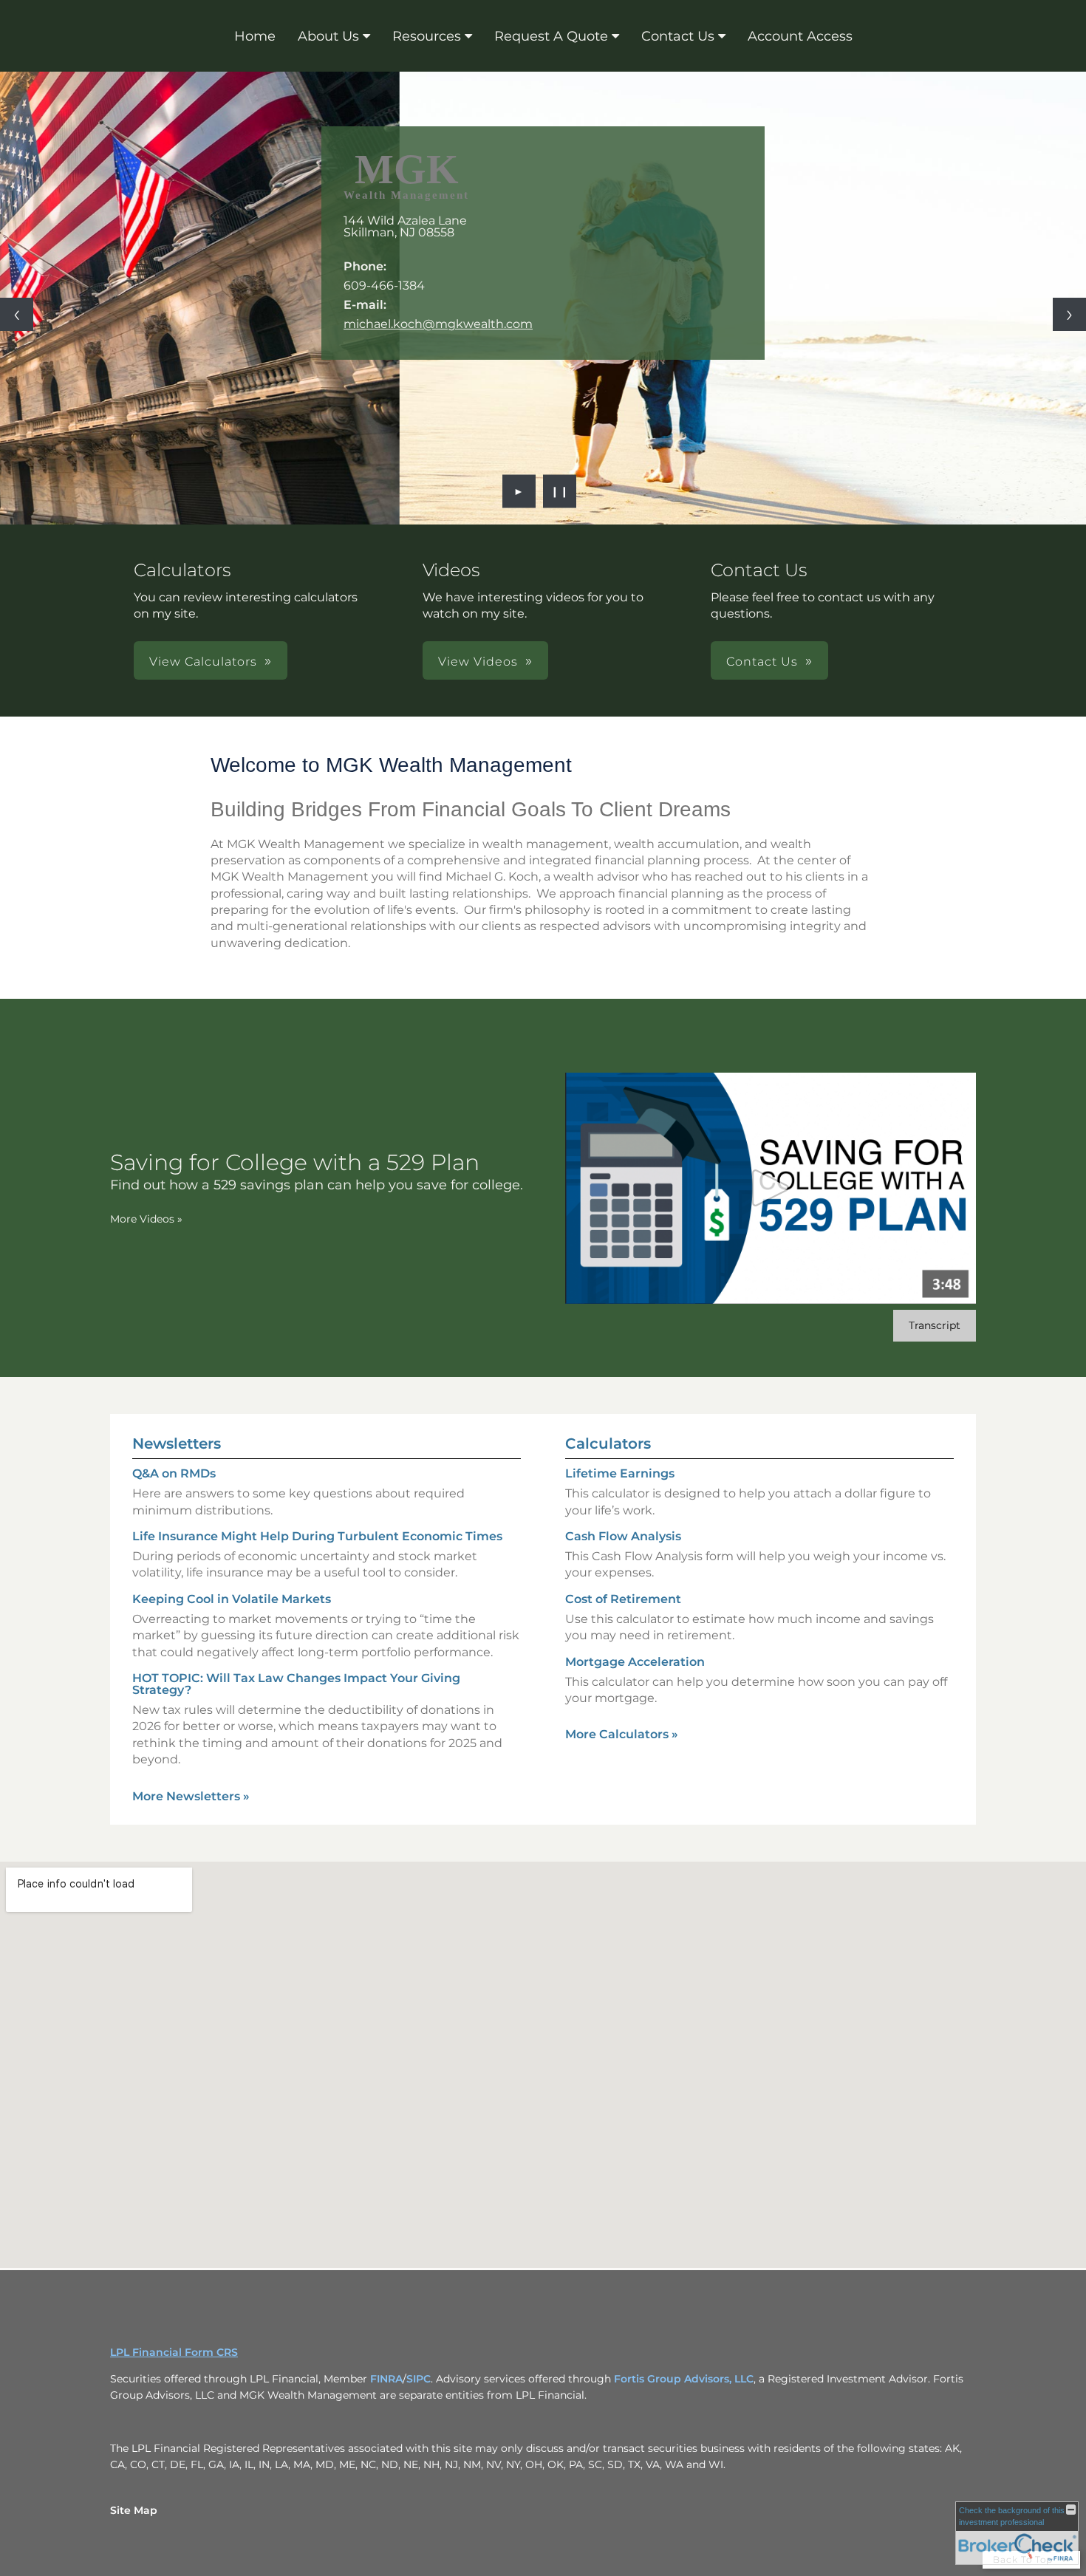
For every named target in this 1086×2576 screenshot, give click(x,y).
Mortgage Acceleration (635, 1662)
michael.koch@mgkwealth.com (438, 324)
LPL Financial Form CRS (174, 2352)
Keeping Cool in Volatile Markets (232, 1599)
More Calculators (622, 1734)
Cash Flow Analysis (623, 1536)
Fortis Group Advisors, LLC (684, 2379)
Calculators (608, 1444)
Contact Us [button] (762, 662)
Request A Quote (551, 36)
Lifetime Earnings (620, 1473)
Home (255, 36)
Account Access (800, 36)
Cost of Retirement (623, 1599)
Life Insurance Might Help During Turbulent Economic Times (317, 1536)
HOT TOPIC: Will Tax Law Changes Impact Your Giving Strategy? (296, 1684)
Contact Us (678, 36)
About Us (328, 36)
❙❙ (560, 491)
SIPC (419, 2379)
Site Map (134, 2510)
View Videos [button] (478, 662)
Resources (427, 36)
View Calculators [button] (203, 662)
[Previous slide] (17, 314)
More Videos (146, 1219)
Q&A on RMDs (174, 1473)
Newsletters (177, 1444)
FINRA (386, 2379)
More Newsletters (191, 1796)
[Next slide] (1069, 314)
